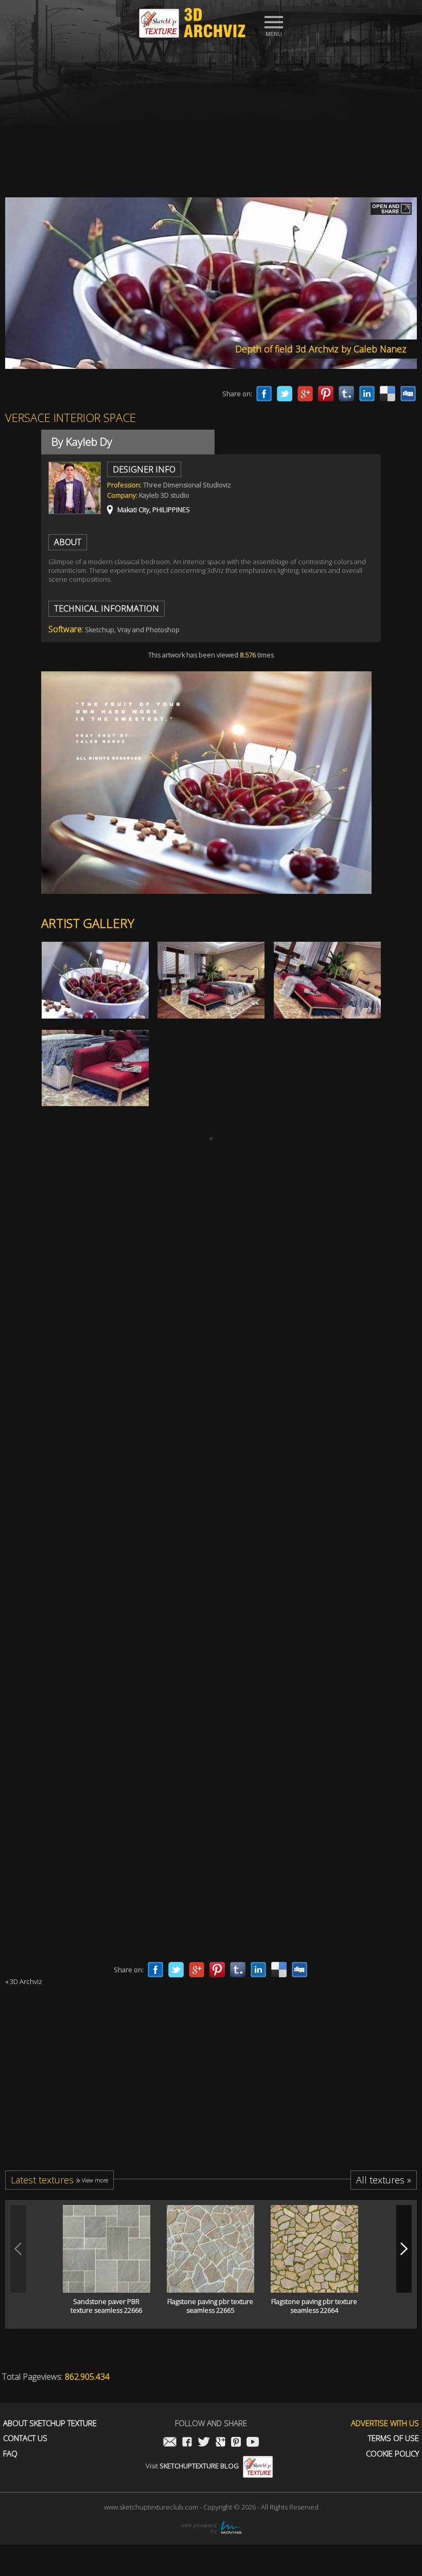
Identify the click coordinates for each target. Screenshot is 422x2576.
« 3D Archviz (24, 1981)
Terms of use (393, 2438)
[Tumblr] (346, 394)
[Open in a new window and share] (391, 210)
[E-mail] (170, 2443)
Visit (192, 2466)
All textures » (384, 2180)
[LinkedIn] (367, 394)
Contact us (25, 2438)
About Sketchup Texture (50, 2423)
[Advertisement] (211, 115)
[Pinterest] (326, 394)
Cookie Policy (392, 2454)
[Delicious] (388, 394)
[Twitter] (285, 394)
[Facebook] (264, 394)
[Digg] (408, 394)
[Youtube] (253, 2443)
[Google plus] (305, 394)
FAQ (10, 2454)
